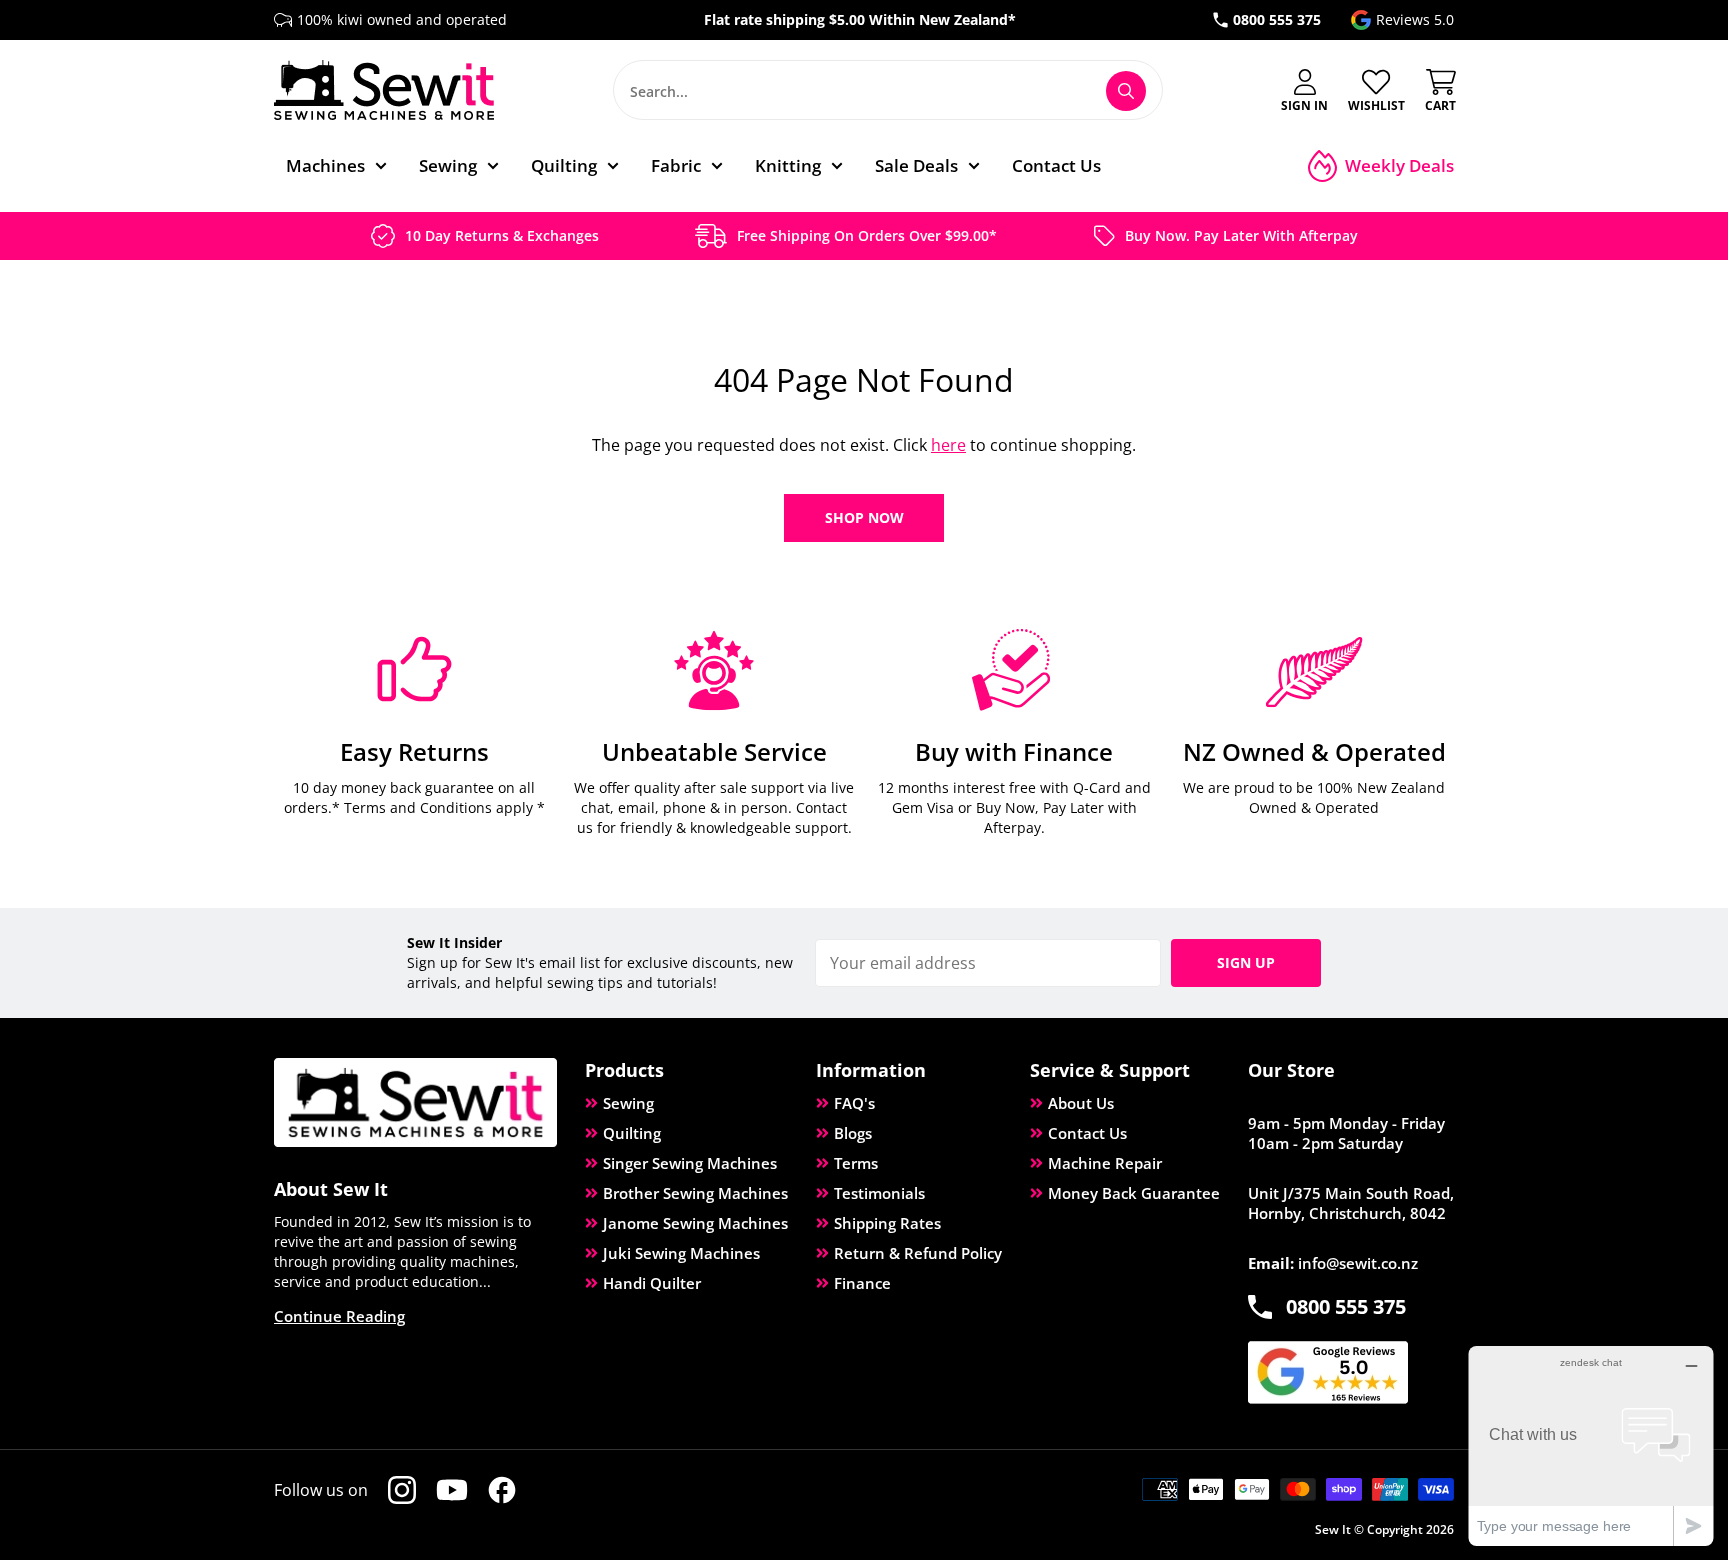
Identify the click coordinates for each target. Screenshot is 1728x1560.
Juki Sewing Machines (681, 1253)
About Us (1081, 1103)
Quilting (632, 1133)
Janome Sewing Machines (695, 1223)
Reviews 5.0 (1415, 19)
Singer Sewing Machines (690, 1163)
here (948, 445)
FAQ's (854, 1103)
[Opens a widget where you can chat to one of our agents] (1591, 1445)
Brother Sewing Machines (695, 1193)
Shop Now (864, 517)
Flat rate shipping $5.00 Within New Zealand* (860, 19)
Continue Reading (339, 1316)
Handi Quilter (652, 1283)
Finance (862, 1283)
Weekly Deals (1399, 165)
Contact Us (1087, 1133)
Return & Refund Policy (918, 1253)
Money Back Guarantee (1134, 1193)
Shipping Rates (887, 1223)
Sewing (628, 1103)
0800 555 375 (1277, 19)
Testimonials (879, 1193)
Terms (856, 1163)
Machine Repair (1105, 1163)
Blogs (853, 1133)
